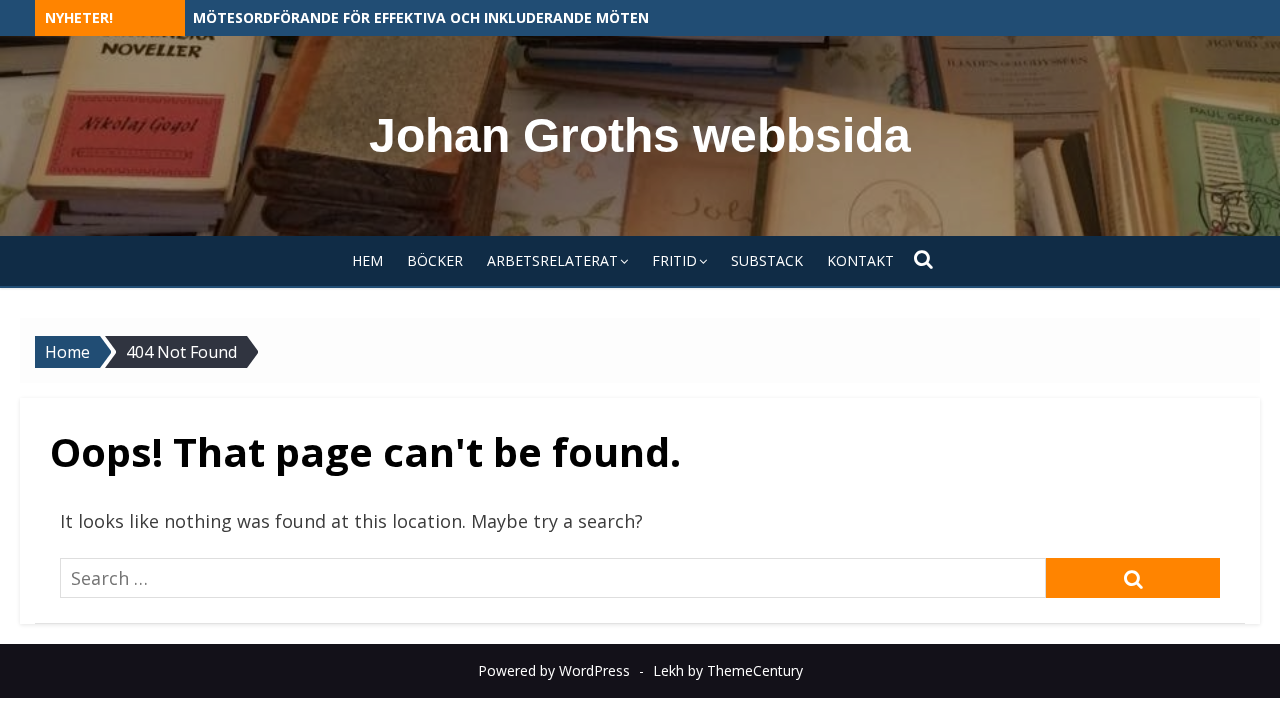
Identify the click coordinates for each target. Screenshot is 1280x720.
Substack (767, 260)
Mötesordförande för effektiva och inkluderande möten (421, 17)
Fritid (674, 260)
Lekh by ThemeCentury (728, 670)
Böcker (435, 260)
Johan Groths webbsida (640, 135)
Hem (367, 260)
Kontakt (860, 260)
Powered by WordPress (554, 670)
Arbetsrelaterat (552, 260)
